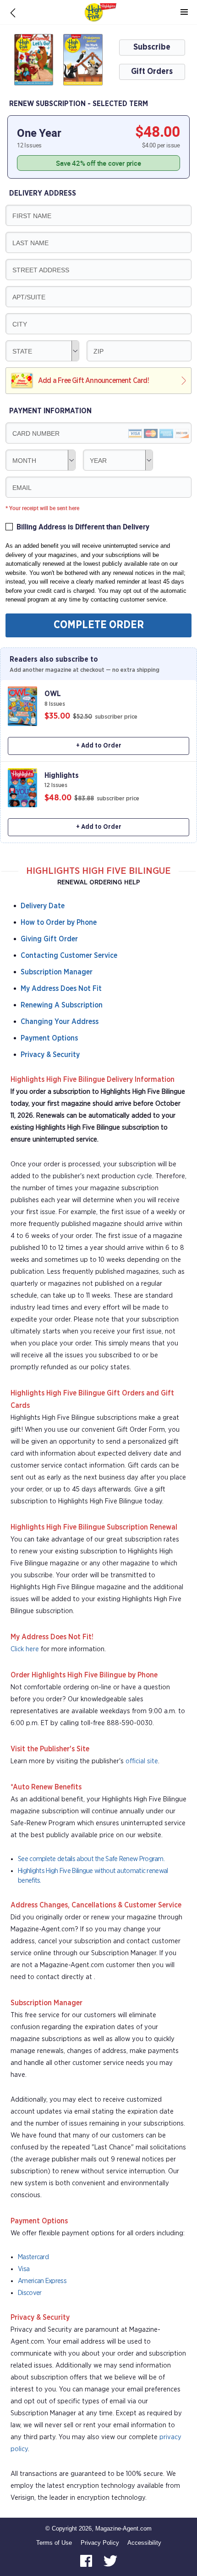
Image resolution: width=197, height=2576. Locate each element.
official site (142, 1761)
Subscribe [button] (152, 47)
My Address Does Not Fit (61, 989)
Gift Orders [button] (152, 72)
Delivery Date (43, 906)
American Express (42, 2281)
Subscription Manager (57, 972)
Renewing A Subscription (62, 1005)
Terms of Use (54, 2543)
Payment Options (49, 1038)
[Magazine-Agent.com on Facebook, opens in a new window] (87, 2560)
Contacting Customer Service (69, 956)
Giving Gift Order (49, 939)
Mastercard (33, 2257)
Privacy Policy (100, 2543)
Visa (24, 2269)
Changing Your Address (60, 1022)
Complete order (99, 625)
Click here (25, 1649)
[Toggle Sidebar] (184, 12)
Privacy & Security (50, 1055)
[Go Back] (13, 12)
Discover (30, 2293)
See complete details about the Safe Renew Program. (91, 1859)
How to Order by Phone (59, 922)
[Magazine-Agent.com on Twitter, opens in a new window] (110, 2560)
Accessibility (144, 2543)
